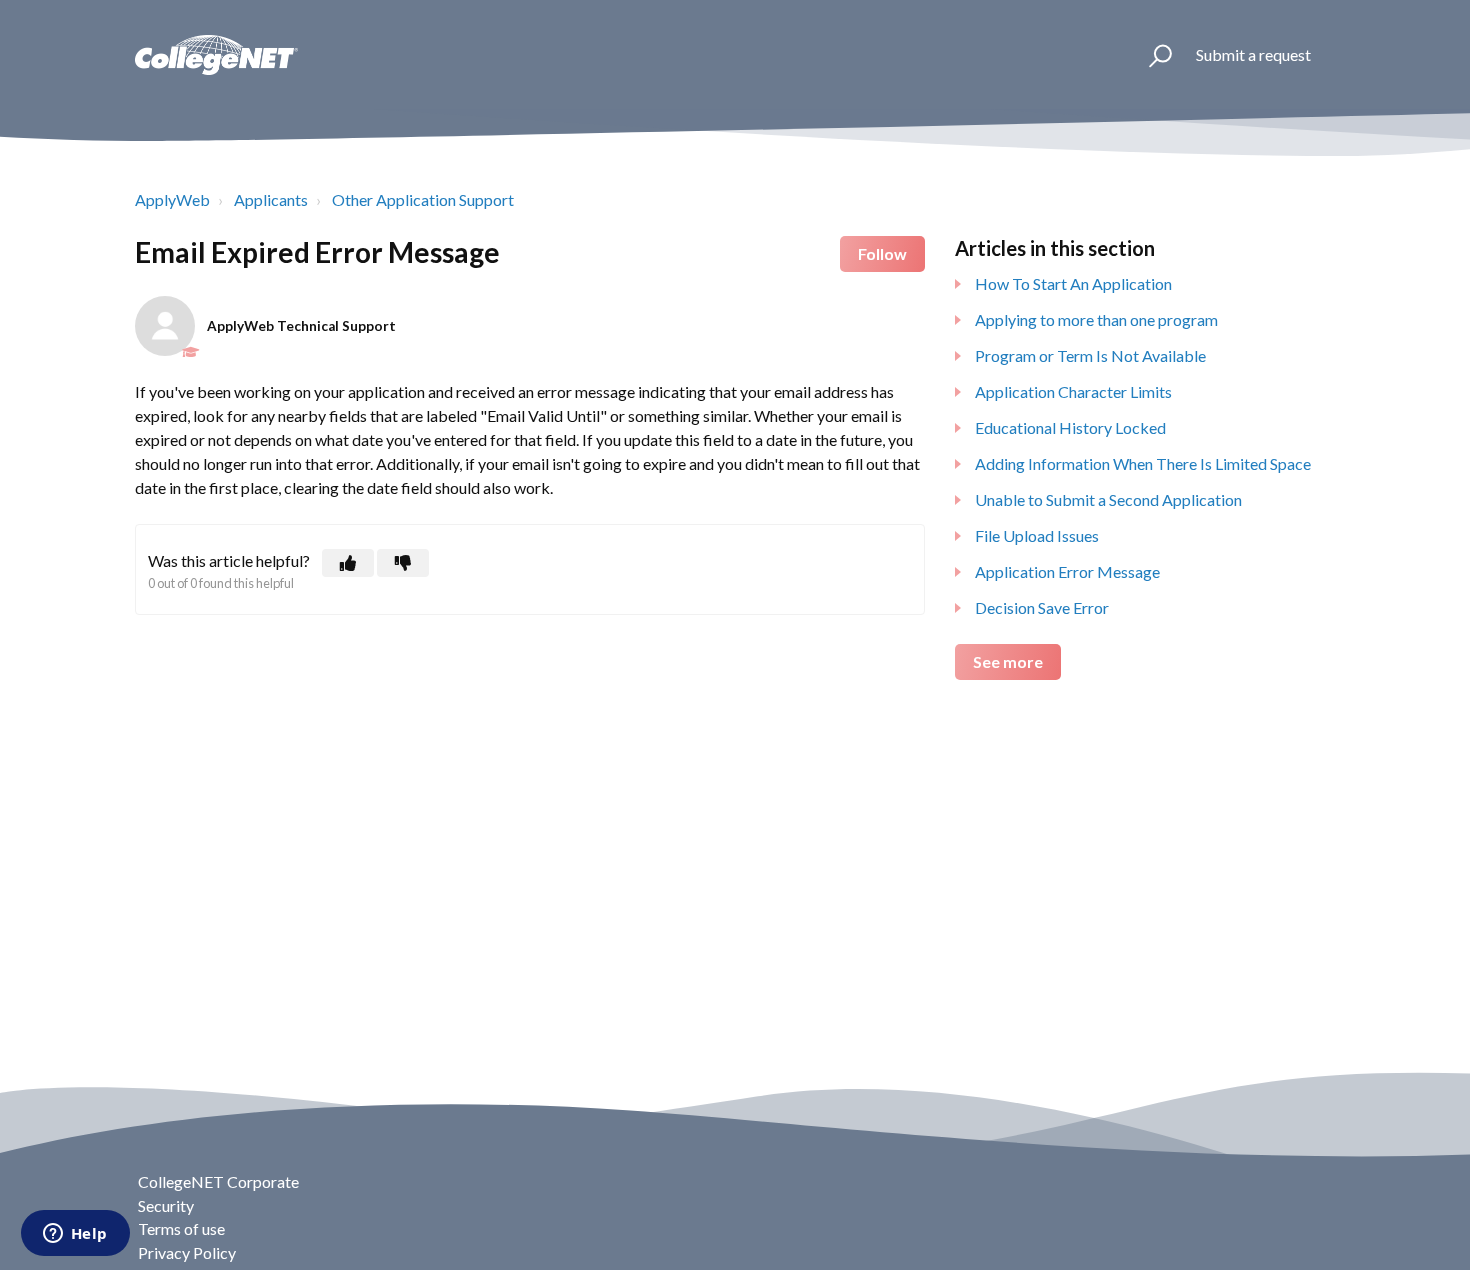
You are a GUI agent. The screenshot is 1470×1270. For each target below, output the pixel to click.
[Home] (216, 55)
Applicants (271, 199)
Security (166, 1205)
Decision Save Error (1042, 607)
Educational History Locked (1070, 427)
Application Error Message (1067, 571)
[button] (1151, 55)
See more (1008, 661)
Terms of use (181, 1228)
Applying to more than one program (1096, 319)
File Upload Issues (1037, 535)
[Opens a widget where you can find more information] (75, 1235)
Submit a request (1253, 54)
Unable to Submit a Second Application (1108, 499)
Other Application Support (423, 199)
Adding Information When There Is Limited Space (1143, 463)
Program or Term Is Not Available (1090, 355)
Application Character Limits (1073, 391)
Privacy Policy (187, 1252)
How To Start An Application (1073, 283)
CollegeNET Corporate (218, 1181)
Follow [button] (882, 253)
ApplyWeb (172, 199)
